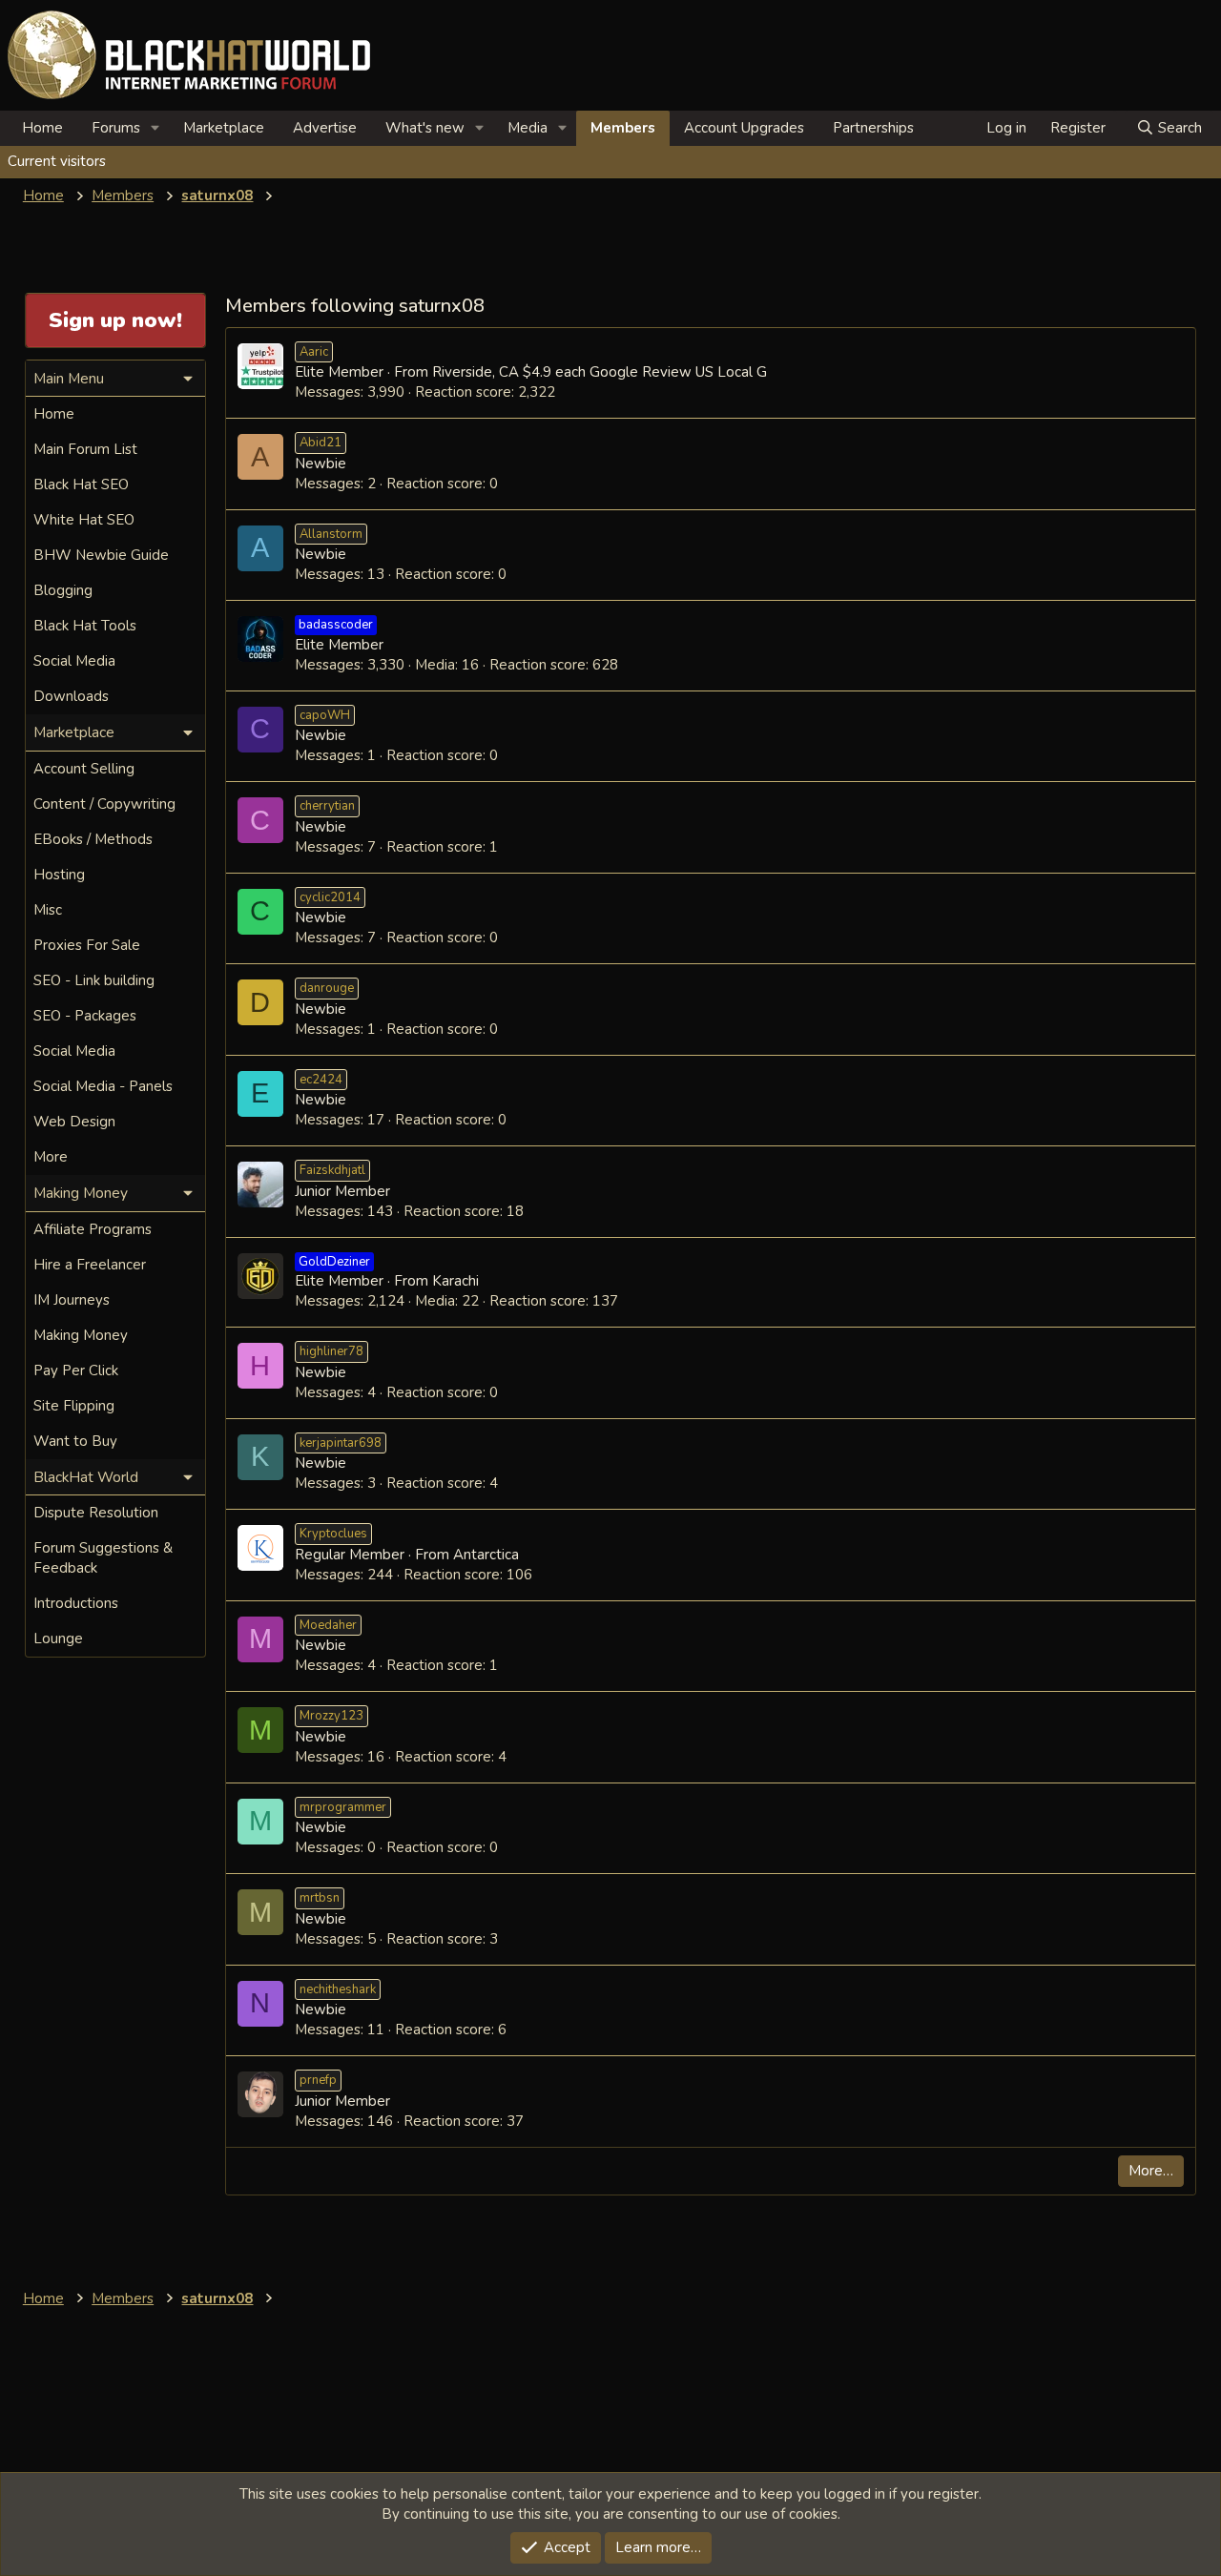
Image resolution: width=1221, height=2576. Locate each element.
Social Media (74, 661)
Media (528, 128)
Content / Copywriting (104, 804)
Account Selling (84, 769)
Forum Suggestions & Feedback (103, 1558)
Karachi (455, 1281)
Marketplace (224, 128)
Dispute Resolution (96, 1513)
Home (42, 128)
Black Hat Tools (85, 626)
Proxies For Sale (87, 945)
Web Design (74, 1122)
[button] (155, 128)
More (51, 1157)
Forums (116, 128)
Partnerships (873, 128)
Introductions (76, 1603)
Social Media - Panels (103, 1086)
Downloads (71, 696)
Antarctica (486, 1555)
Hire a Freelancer (90, 1265)
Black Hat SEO (81, 484)
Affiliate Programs (93, 1229)
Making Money (81, 1335)
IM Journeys (72, 1300)
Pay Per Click (76, 1370)
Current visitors (57, 161)
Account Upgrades (744, 128)
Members (623, 128)
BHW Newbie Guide (101, 555)
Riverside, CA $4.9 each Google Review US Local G (600, 372)
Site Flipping (74, 1406)
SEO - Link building (94, 980)
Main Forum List (85, 449)
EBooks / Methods (93, 839)
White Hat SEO (84, 520)
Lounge (58, 1638)
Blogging (63, 590)
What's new (425, 128)
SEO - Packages (85, 1016)
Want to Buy (75, 1441)
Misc (48, 910)
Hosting (59, 875)
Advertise (325, 128)
